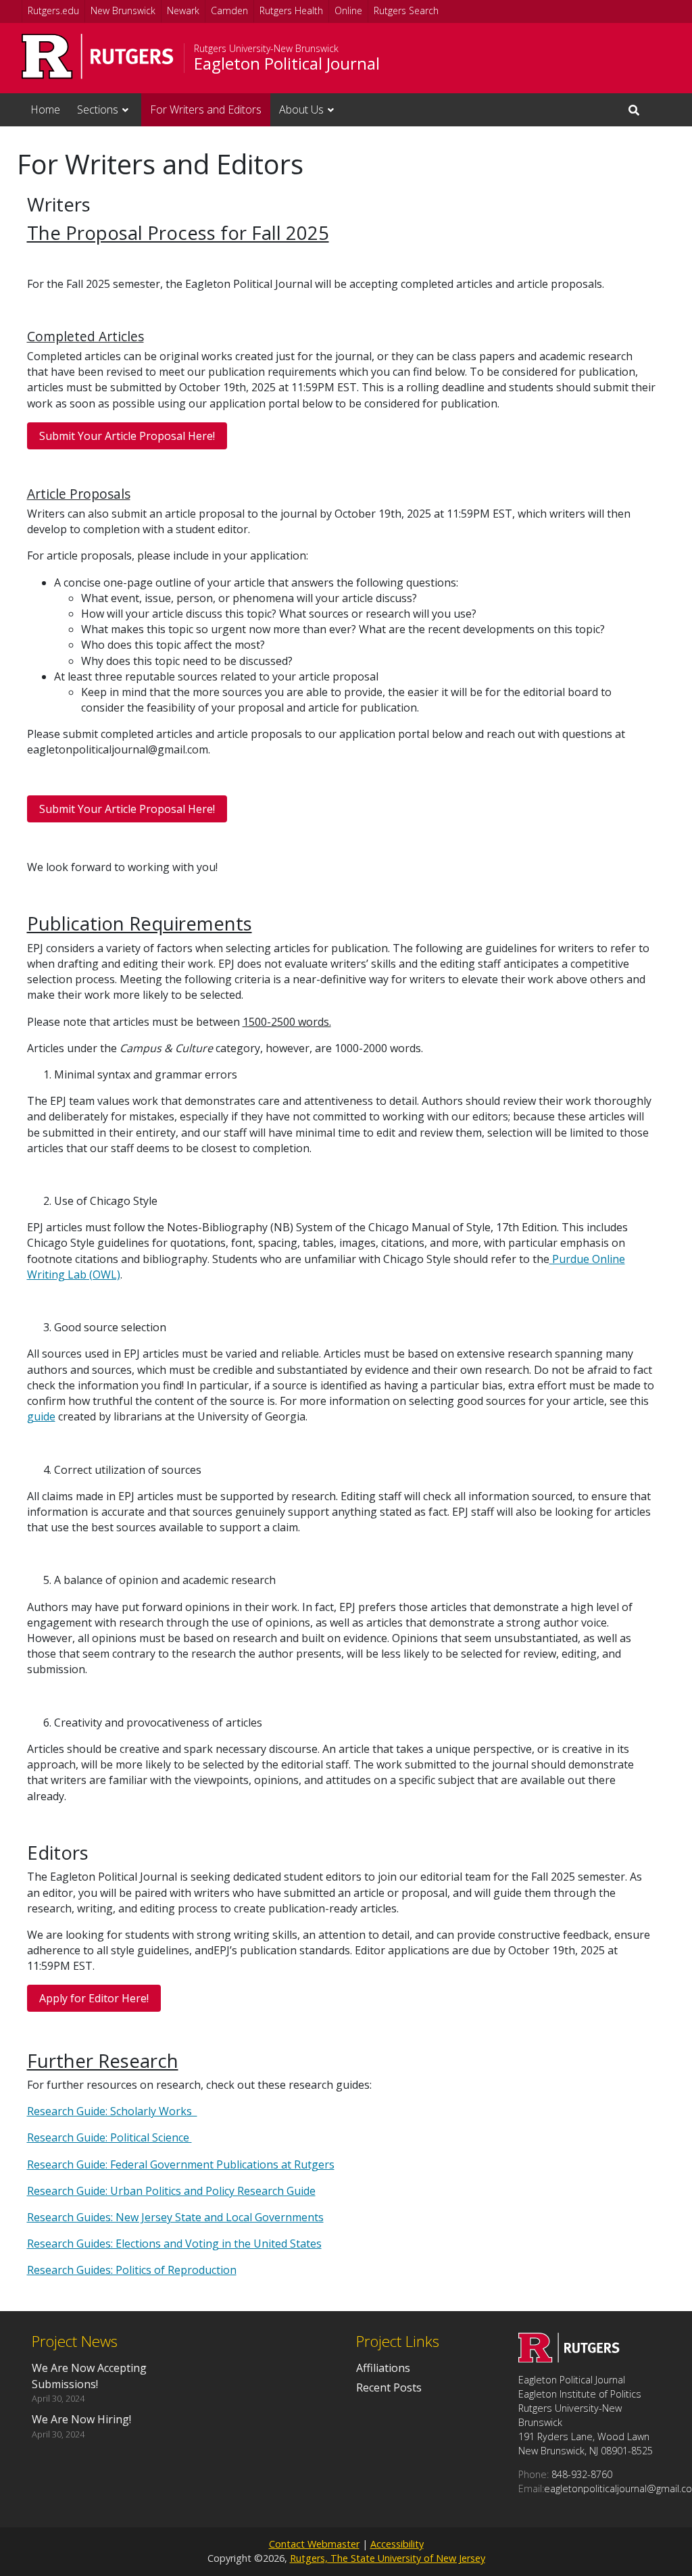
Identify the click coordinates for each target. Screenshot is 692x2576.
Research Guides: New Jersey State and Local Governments (175, 2217)
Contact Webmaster (314, 2544)
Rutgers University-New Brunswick (266, 49)
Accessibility (397, 2544)
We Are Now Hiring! (81, 2419)
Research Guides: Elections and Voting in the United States (174, 2244)
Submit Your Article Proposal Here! (127, 436)
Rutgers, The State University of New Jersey (388, 2558)
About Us (301, 109)
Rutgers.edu (53, 10)
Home (45, 109)
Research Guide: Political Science (109, 2137)
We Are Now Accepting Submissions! (89, 2376)
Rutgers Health (291, 10)
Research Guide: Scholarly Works (112, 2111)
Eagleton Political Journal (287, 64)
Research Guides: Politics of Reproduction (132, 2270)
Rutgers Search (406, 10)
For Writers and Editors (206, 109)
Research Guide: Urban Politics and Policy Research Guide (171, 2191)
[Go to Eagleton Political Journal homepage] (569, 2358)
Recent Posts (389, 2387)
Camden (229, 10)
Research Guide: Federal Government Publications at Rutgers (181, 2164)
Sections (98, 109)
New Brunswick (123, 10)
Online (348, 10)
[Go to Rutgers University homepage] (98, 56)
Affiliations (383, 2368)
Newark (183, 10)
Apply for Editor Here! (94, 1998)
